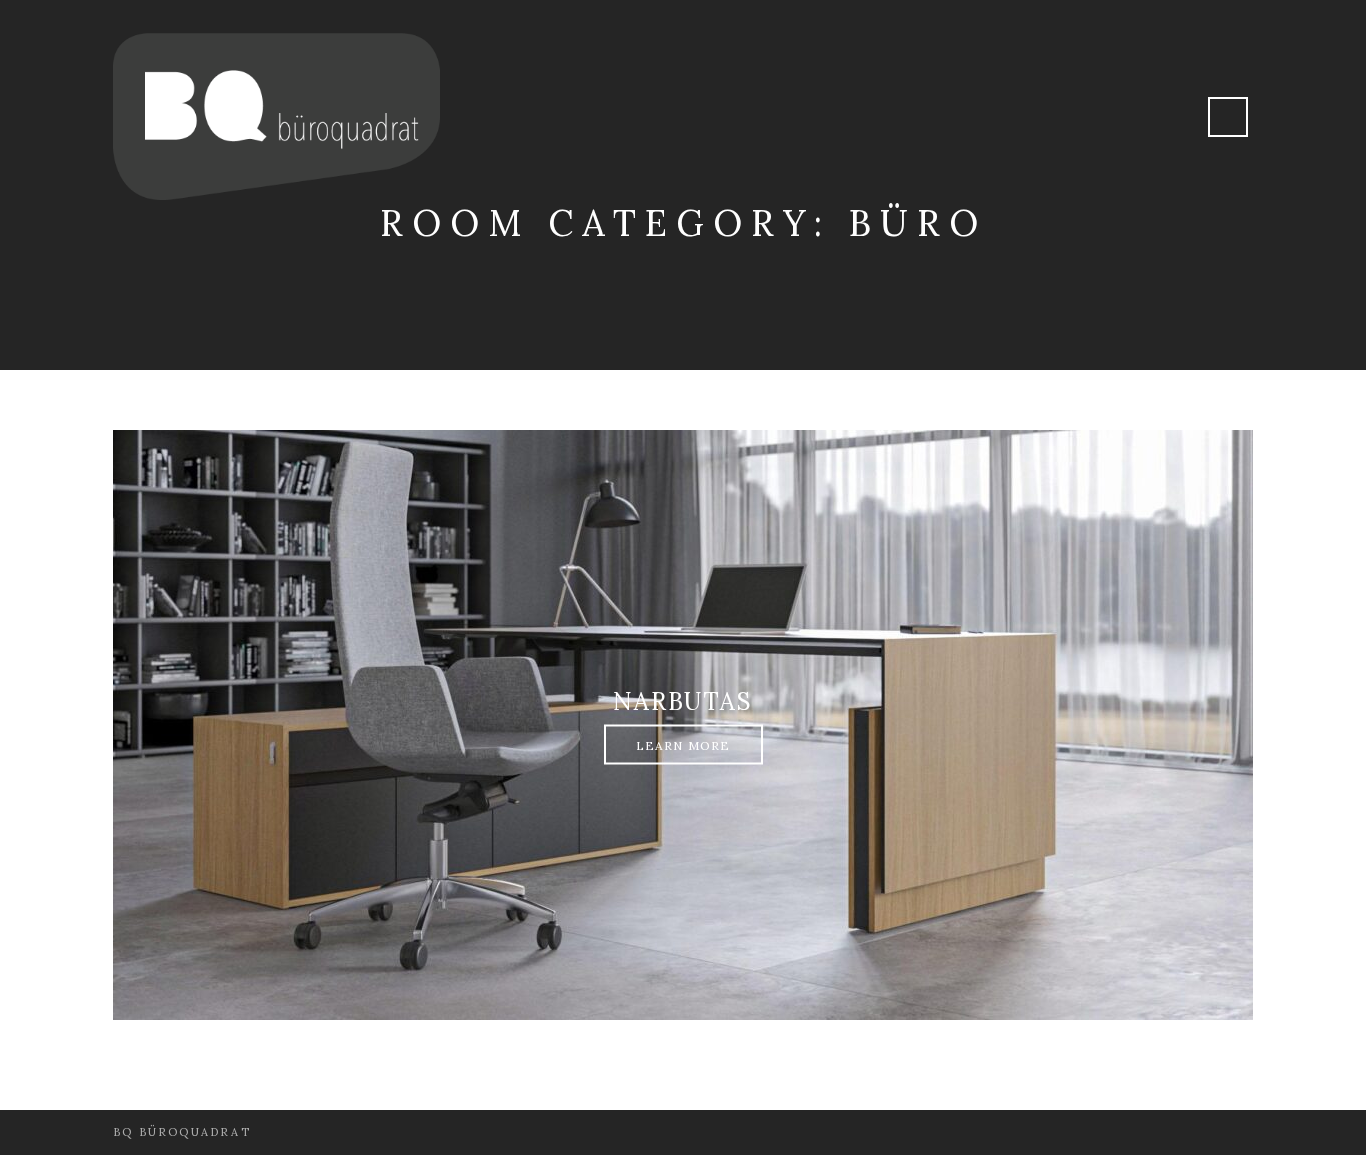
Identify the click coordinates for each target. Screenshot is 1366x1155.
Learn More (683, 745)
